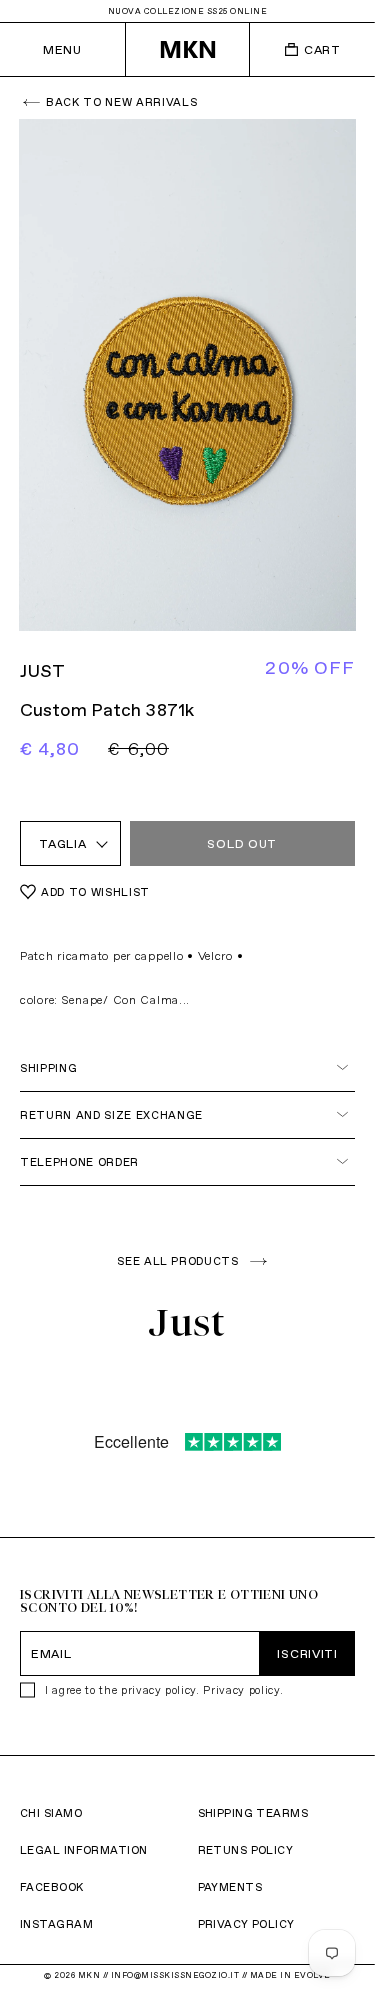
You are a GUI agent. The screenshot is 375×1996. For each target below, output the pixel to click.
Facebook (52, 1887)
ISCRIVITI (307, 1653)
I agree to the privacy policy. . (164, 1690)
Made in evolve (290, 1975)
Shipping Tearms (253, 1813)
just (42, 670)
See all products (178, 1261)
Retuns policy (246, 1850)
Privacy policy (241, 1690)
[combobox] (70, 843)
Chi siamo (51, 1813)
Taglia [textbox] (62, 843)
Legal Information (83, 1850)
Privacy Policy (246, 1924)
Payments (230, 1887)
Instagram (56, 1924)
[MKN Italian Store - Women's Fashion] (188, 49)
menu (62, 49)
